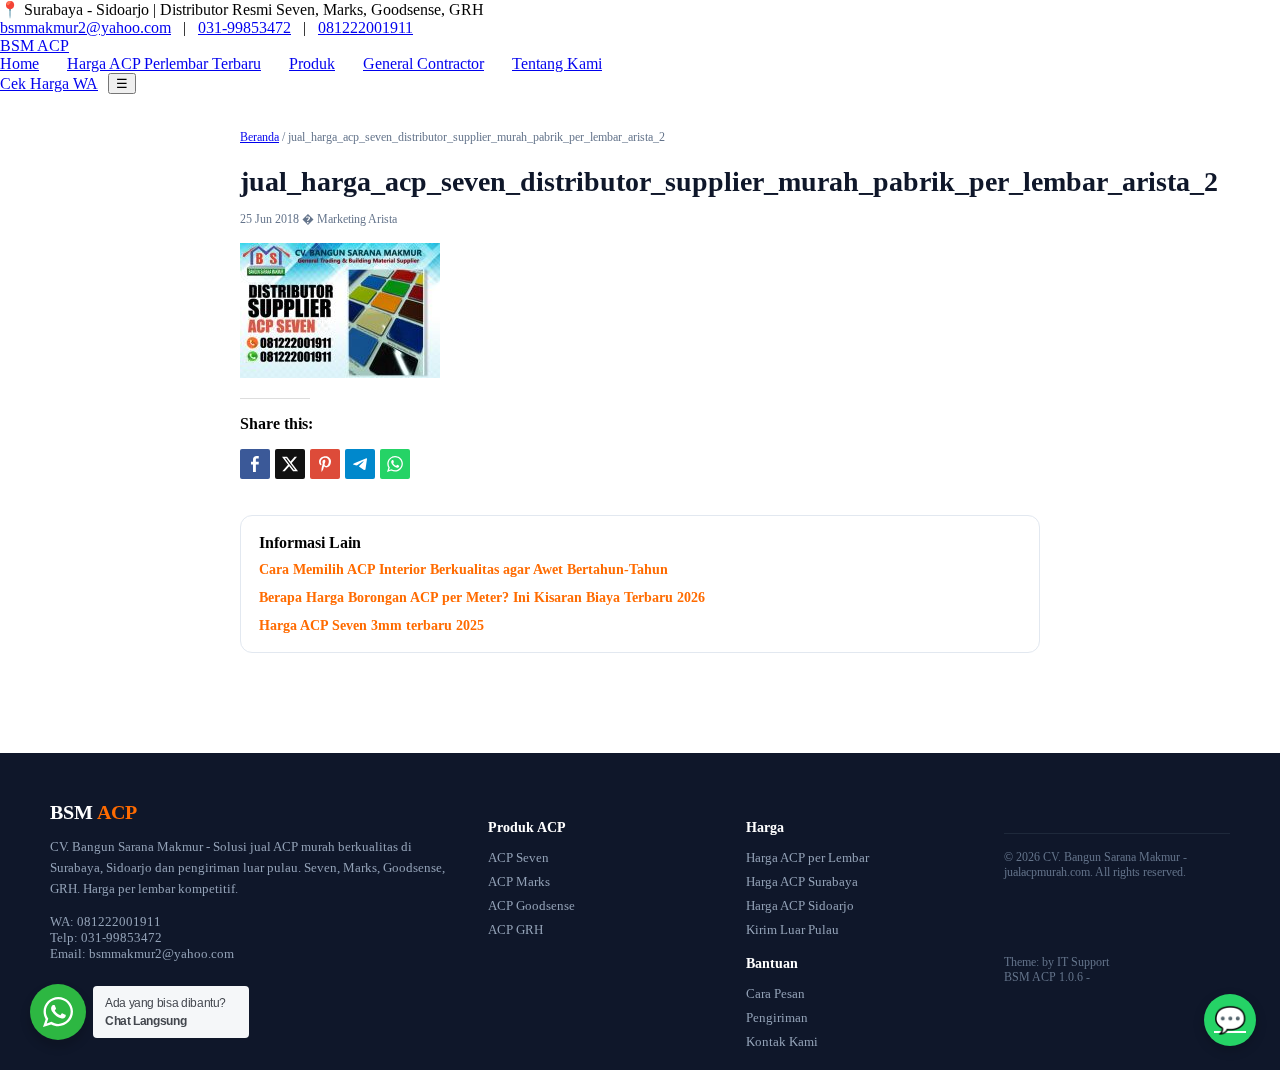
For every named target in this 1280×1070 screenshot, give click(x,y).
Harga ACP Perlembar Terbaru (164, 63)
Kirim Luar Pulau (792, 929)
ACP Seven (518, 857)
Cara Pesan (775, 993)
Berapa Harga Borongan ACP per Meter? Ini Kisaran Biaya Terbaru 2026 (482, 597)
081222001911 (365, 27)
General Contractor (423, 63)
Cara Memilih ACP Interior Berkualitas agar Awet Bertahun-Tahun (463, 569)
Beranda (259, 137)
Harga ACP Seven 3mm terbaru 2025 (371, 625)
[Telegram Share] (360, 464)
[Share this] (255, 464)
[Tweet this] (290, 464)
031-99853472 (244, 27)
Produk (312, 63)
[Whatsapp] (395, 464)
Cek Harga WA (49, 83)
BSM (34, 45)
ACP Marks (519, 881)
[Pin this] (325, 464)
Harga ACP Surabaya (802, 881)
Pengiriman (777, 1017)
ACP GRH (515, 929)
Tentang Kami (557, 63)
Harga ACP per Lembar (807, 857)
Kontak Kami (782, 1041)
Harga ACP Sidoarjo (800, 905)
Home (19, 63)
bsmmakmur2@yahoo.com (85, 27)
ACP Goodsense (531, 905)
